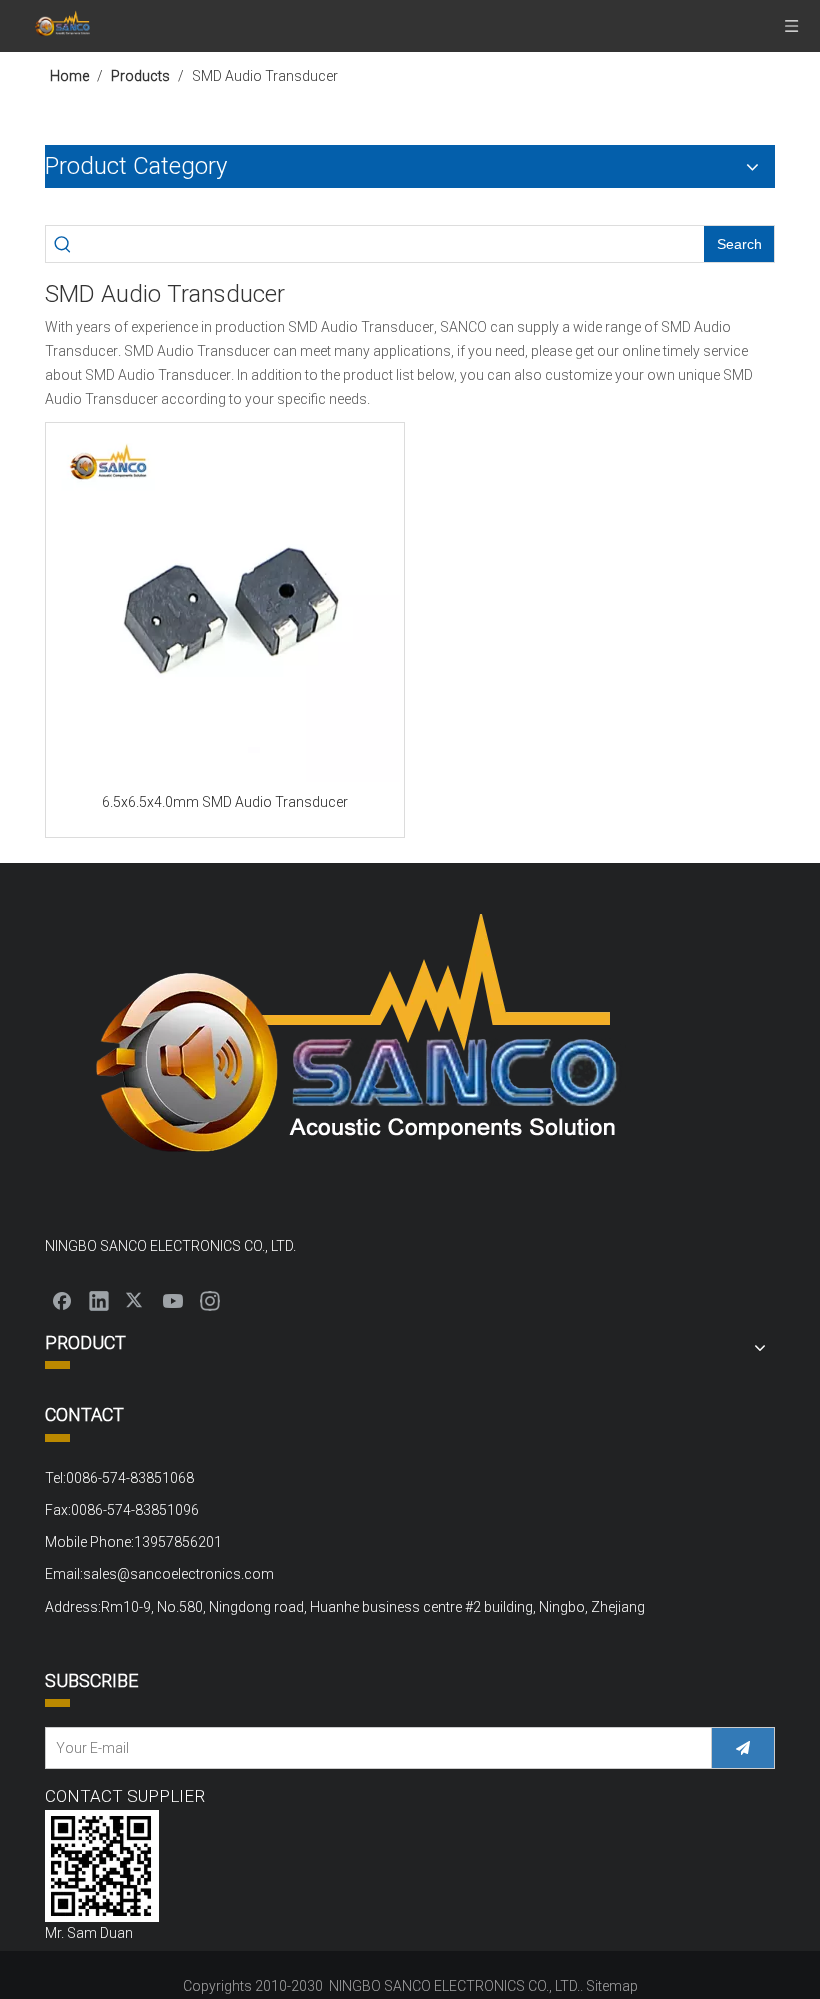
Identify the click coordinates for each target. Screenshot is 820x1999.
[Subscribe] (743, 1748)
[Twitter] (136, 1300)
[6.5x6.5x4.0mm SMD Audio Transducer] (225, 607)
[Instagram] (210, 1300)
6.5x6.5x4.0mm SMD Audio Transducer (225, 802)
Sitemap (612, 1986)
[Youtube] (173, 1300)
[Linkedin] (99, 1300)
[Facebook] (62, 1300)
